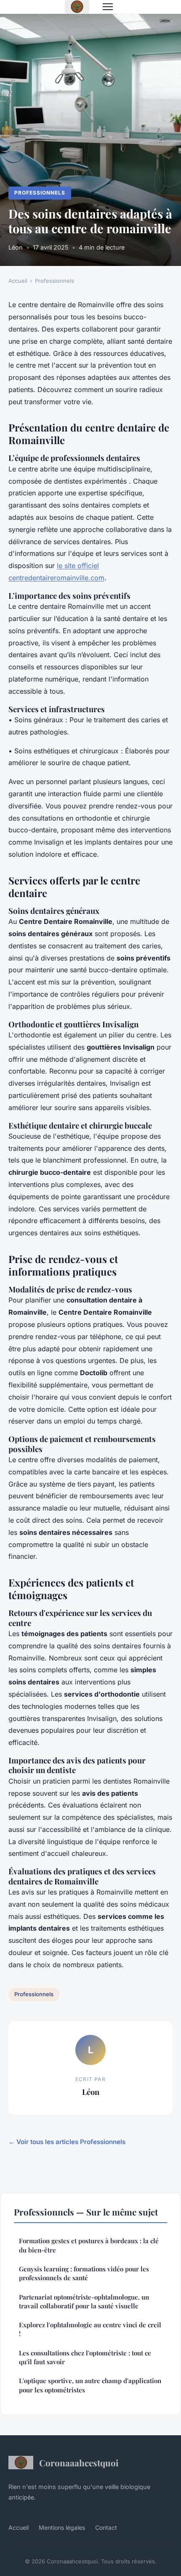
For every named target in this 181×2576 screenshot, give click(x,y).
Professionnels (40, 193)
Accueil (18, 281)
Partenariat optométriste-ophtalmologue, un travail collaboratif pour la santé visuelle (84, 2301)
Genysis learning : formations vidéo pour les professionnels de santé (84, 2273)
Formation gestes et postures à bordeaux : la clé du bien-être (89, 2245)
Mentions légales (62, 2527)
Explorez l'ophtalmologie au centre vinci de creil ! (90, 2329)
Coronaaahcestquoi (79, 2463)
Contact (106, 2527)
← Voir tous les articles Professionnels (67, 2142)
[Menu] (108, 7)
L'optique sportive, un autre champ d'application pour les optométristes (90, 2385)
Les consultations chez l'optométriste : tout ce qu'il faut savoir (85, 2357)
